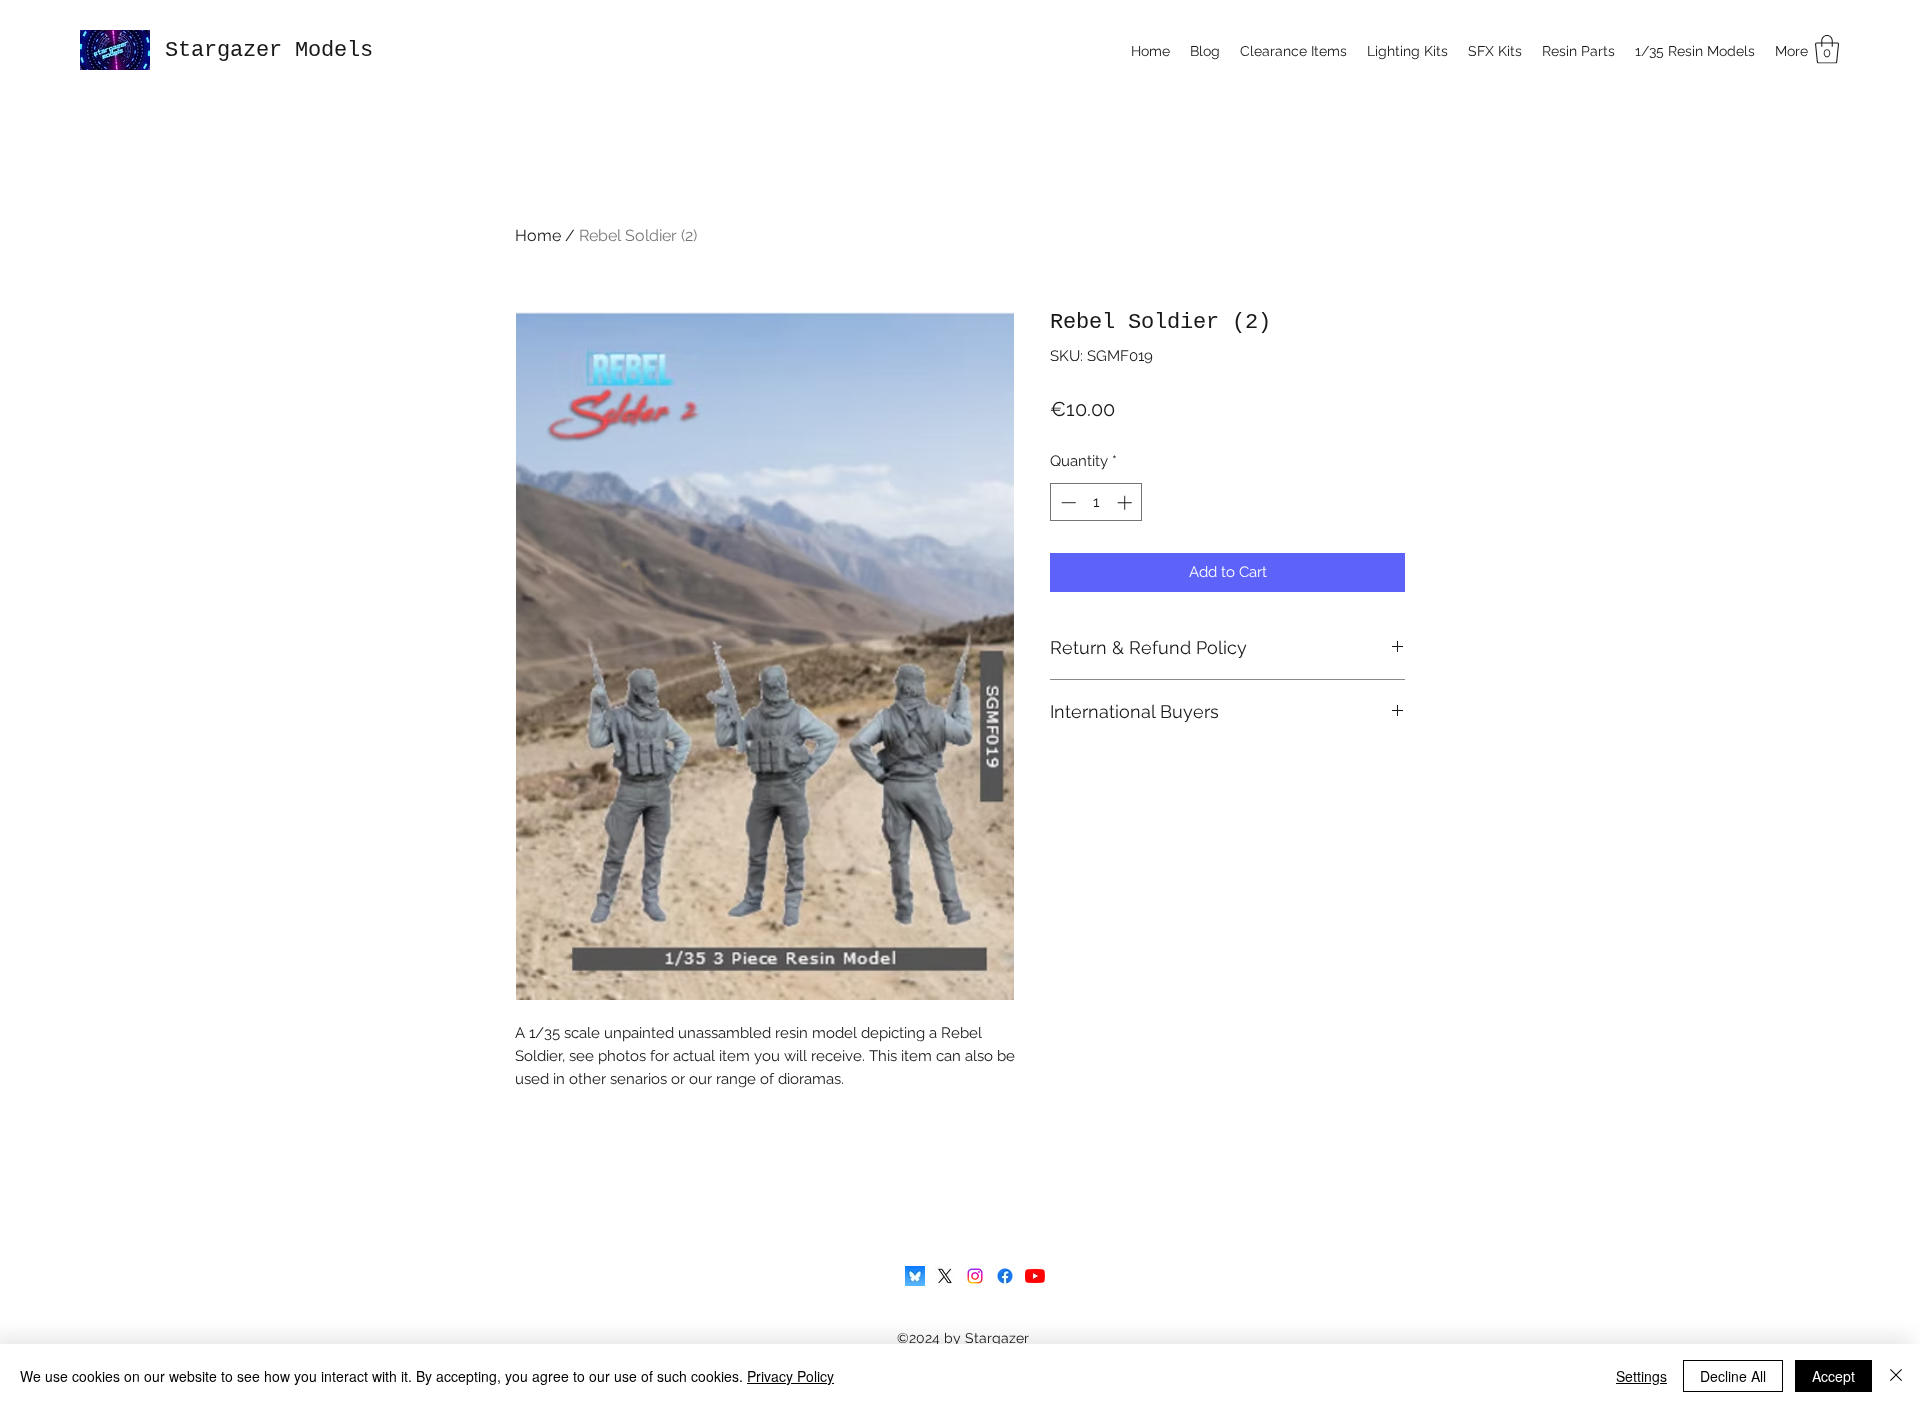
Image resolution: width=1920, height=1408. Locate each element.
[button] (1827, 49)
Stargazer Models (269, 50)
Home (538, 235)
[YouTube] (1035, 1276)
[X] (945, 1276)
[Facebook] (1005, 1276)
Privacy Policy (790, 1376)
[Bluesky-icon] (915, 1276)
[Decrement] (1066, 502)
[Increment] (1126, 502)
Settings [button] (1641, 1376)
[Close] (1896, 1376)
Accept (1833, 1376)
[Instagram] (975, 1276)
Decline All (1733, 1376)
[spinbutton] (1096, 502)
